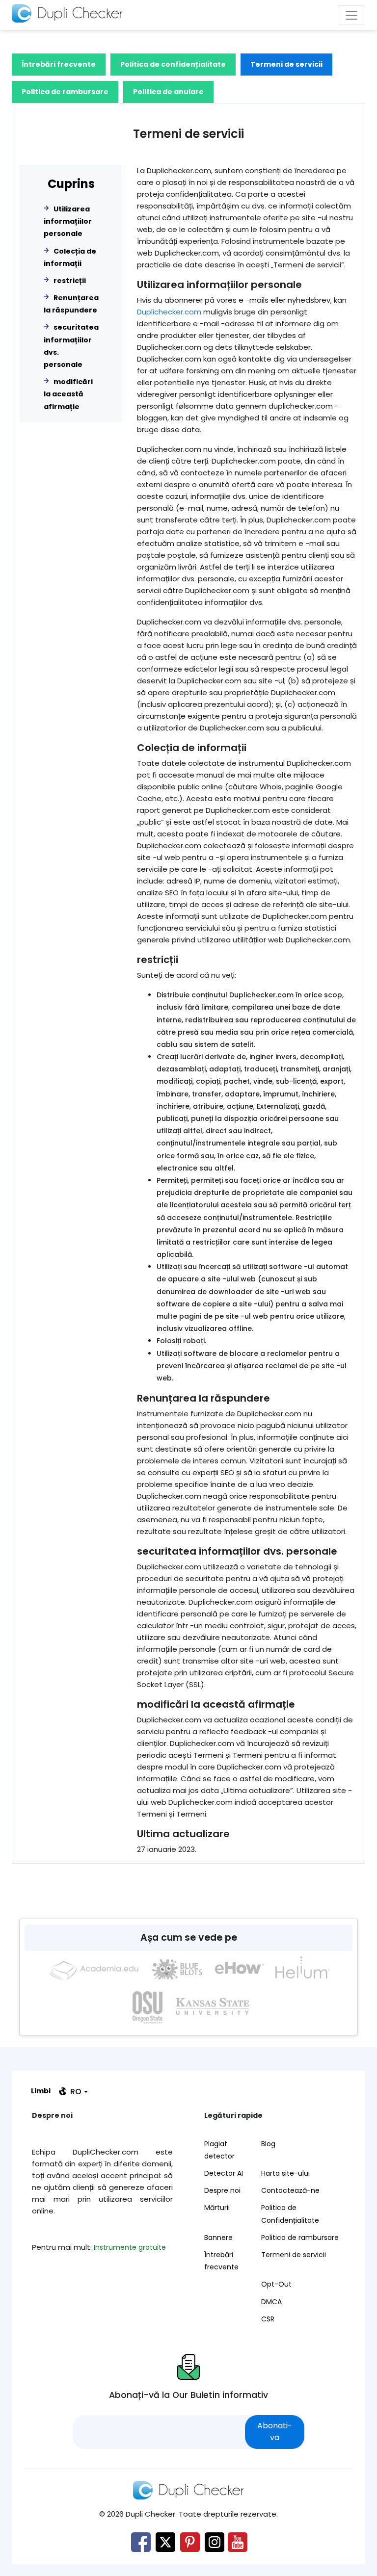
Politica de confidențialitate (173, 64)
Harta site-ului (285, 2173)
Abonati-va (275, 2432)
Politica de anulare (168, 92)
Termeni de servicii (286, 64)
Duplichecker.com (169, 312)
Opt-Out (276, 2284)
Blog (268, 2144)
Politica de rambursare (65, 92)
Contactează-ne (290, 2190)
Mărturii (217, 2208)
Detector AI (224, 2173)
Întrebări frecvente (59, 64)
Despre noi (222, 2190)
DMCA (271, 2302)
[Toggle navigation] (351, 15)
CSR (268, 2319)
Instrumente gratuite (130, 2247)
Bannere (218, 2238)
